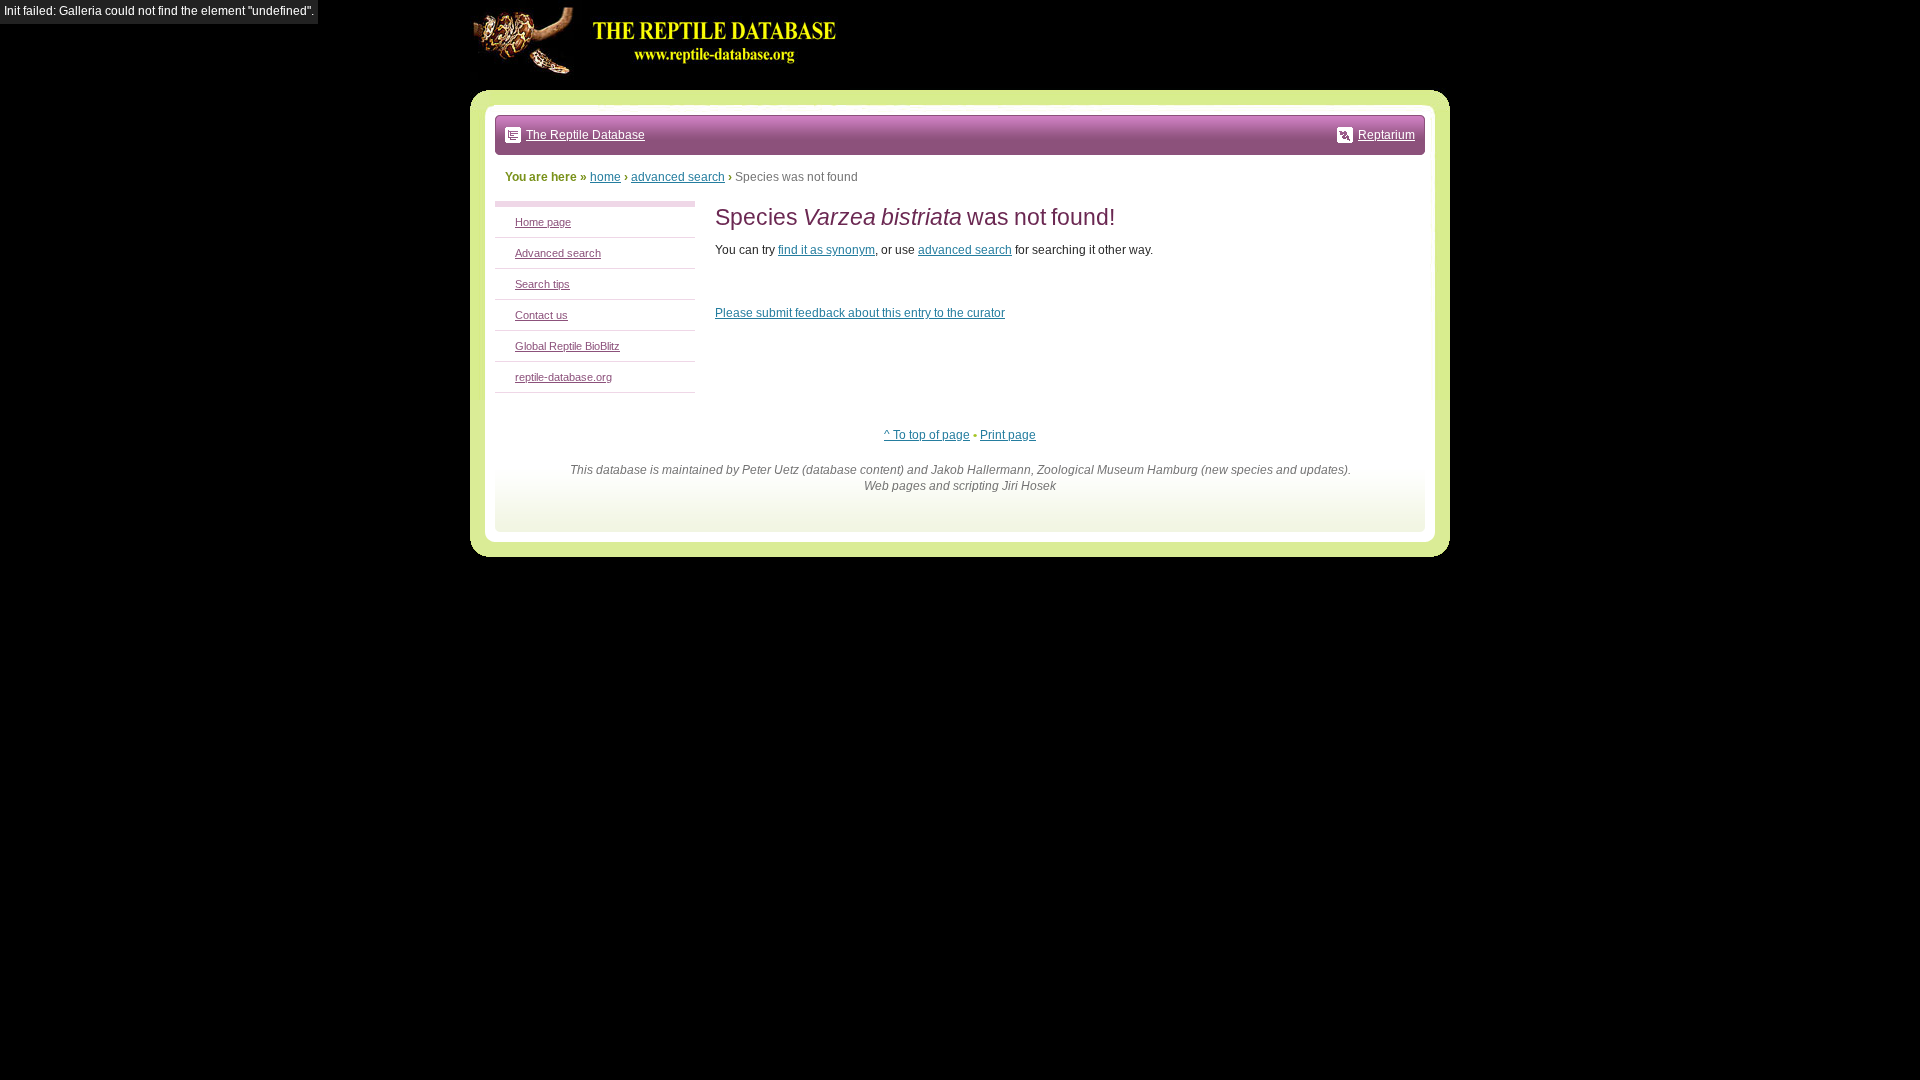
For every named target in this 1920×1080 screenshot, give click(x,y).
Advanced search (558, 253)
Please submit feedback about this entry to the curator (860, 313)
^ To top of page (927, 435)
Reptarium (1386, 135)
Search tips (542, 284)
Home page (543, 222)
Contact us (541, 315)
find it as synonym (826, 250)
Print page (1008, 435)
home (605, 177)
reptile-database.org (563, 377)
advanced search (678, 177)
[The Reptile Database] (660, 86)
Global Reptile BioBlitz (567, 346)
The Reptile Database (585, 135)
